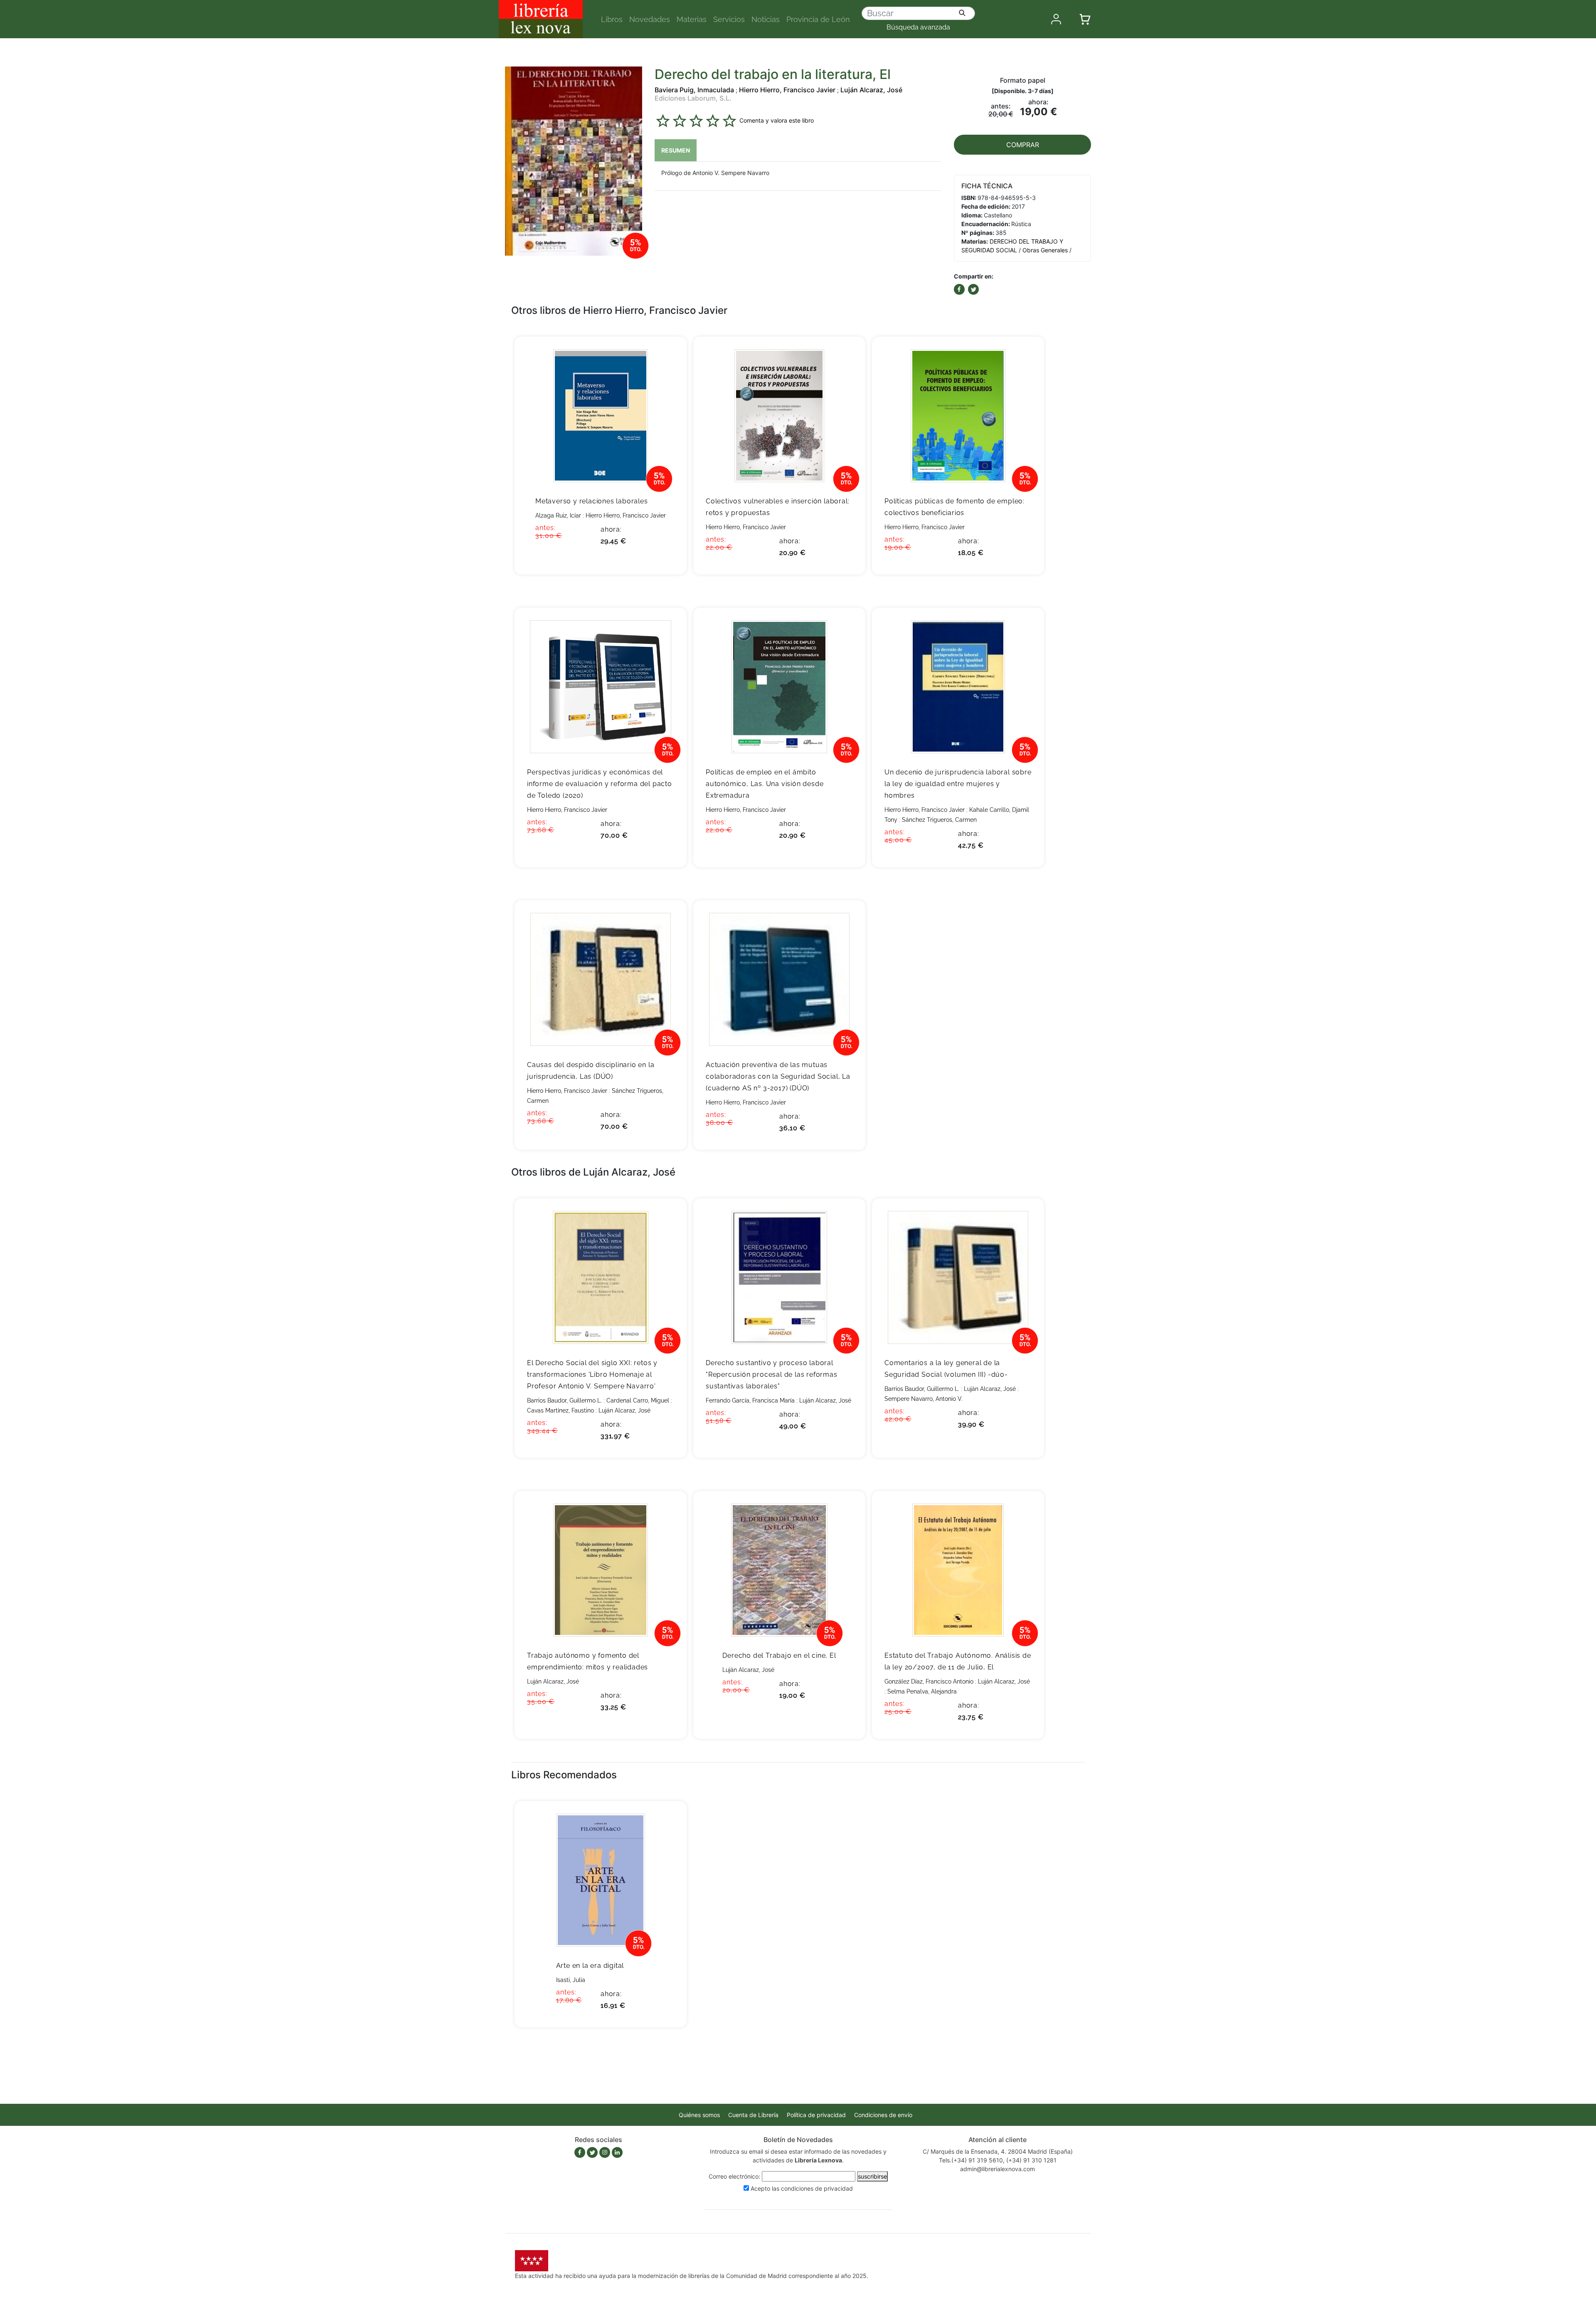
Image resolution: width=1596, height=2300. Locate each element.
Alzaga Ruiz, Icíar (558, 515)
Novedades (650, 19)
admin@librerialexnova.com (997, 2169)
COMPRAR (1023, 145)
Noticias (766, 19)
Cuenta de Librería (753, 2115)
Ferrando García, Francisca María (750, 1400)
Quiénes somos (699, 2115)
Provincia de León (818, 19)
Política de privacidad (816, 2115)
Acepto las (802, 2188)
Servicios (729, 19)
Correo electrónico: (734, 2176)
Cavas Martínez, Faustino (560, 1410)
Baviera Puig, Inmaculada (694, 90)
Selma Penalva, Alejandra (922, 1691)
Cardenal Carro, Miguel (638, 1400)
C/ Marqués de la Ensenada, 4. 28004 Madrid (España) (998, 2151)
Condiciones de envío (883, 2115)
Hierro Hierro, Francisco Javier (787, 90)
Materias (692, 19)
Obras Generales (1045, 250)
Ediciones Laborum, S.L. (693, 98)
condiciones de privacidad (817, 2188)
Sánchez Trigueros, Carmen (939, 820)
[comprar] (668, 356)
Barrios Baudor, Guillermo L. (564, 1400)
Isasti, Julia (571, 1980)
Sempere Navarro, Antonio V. (924, 1399)
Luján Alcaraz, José (871, 90)
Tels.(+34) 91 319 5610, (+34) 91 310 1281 (998, 2160)
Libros (612, 19)
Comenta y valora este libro (777, 120)
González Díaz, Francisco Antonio (929, 1681)
